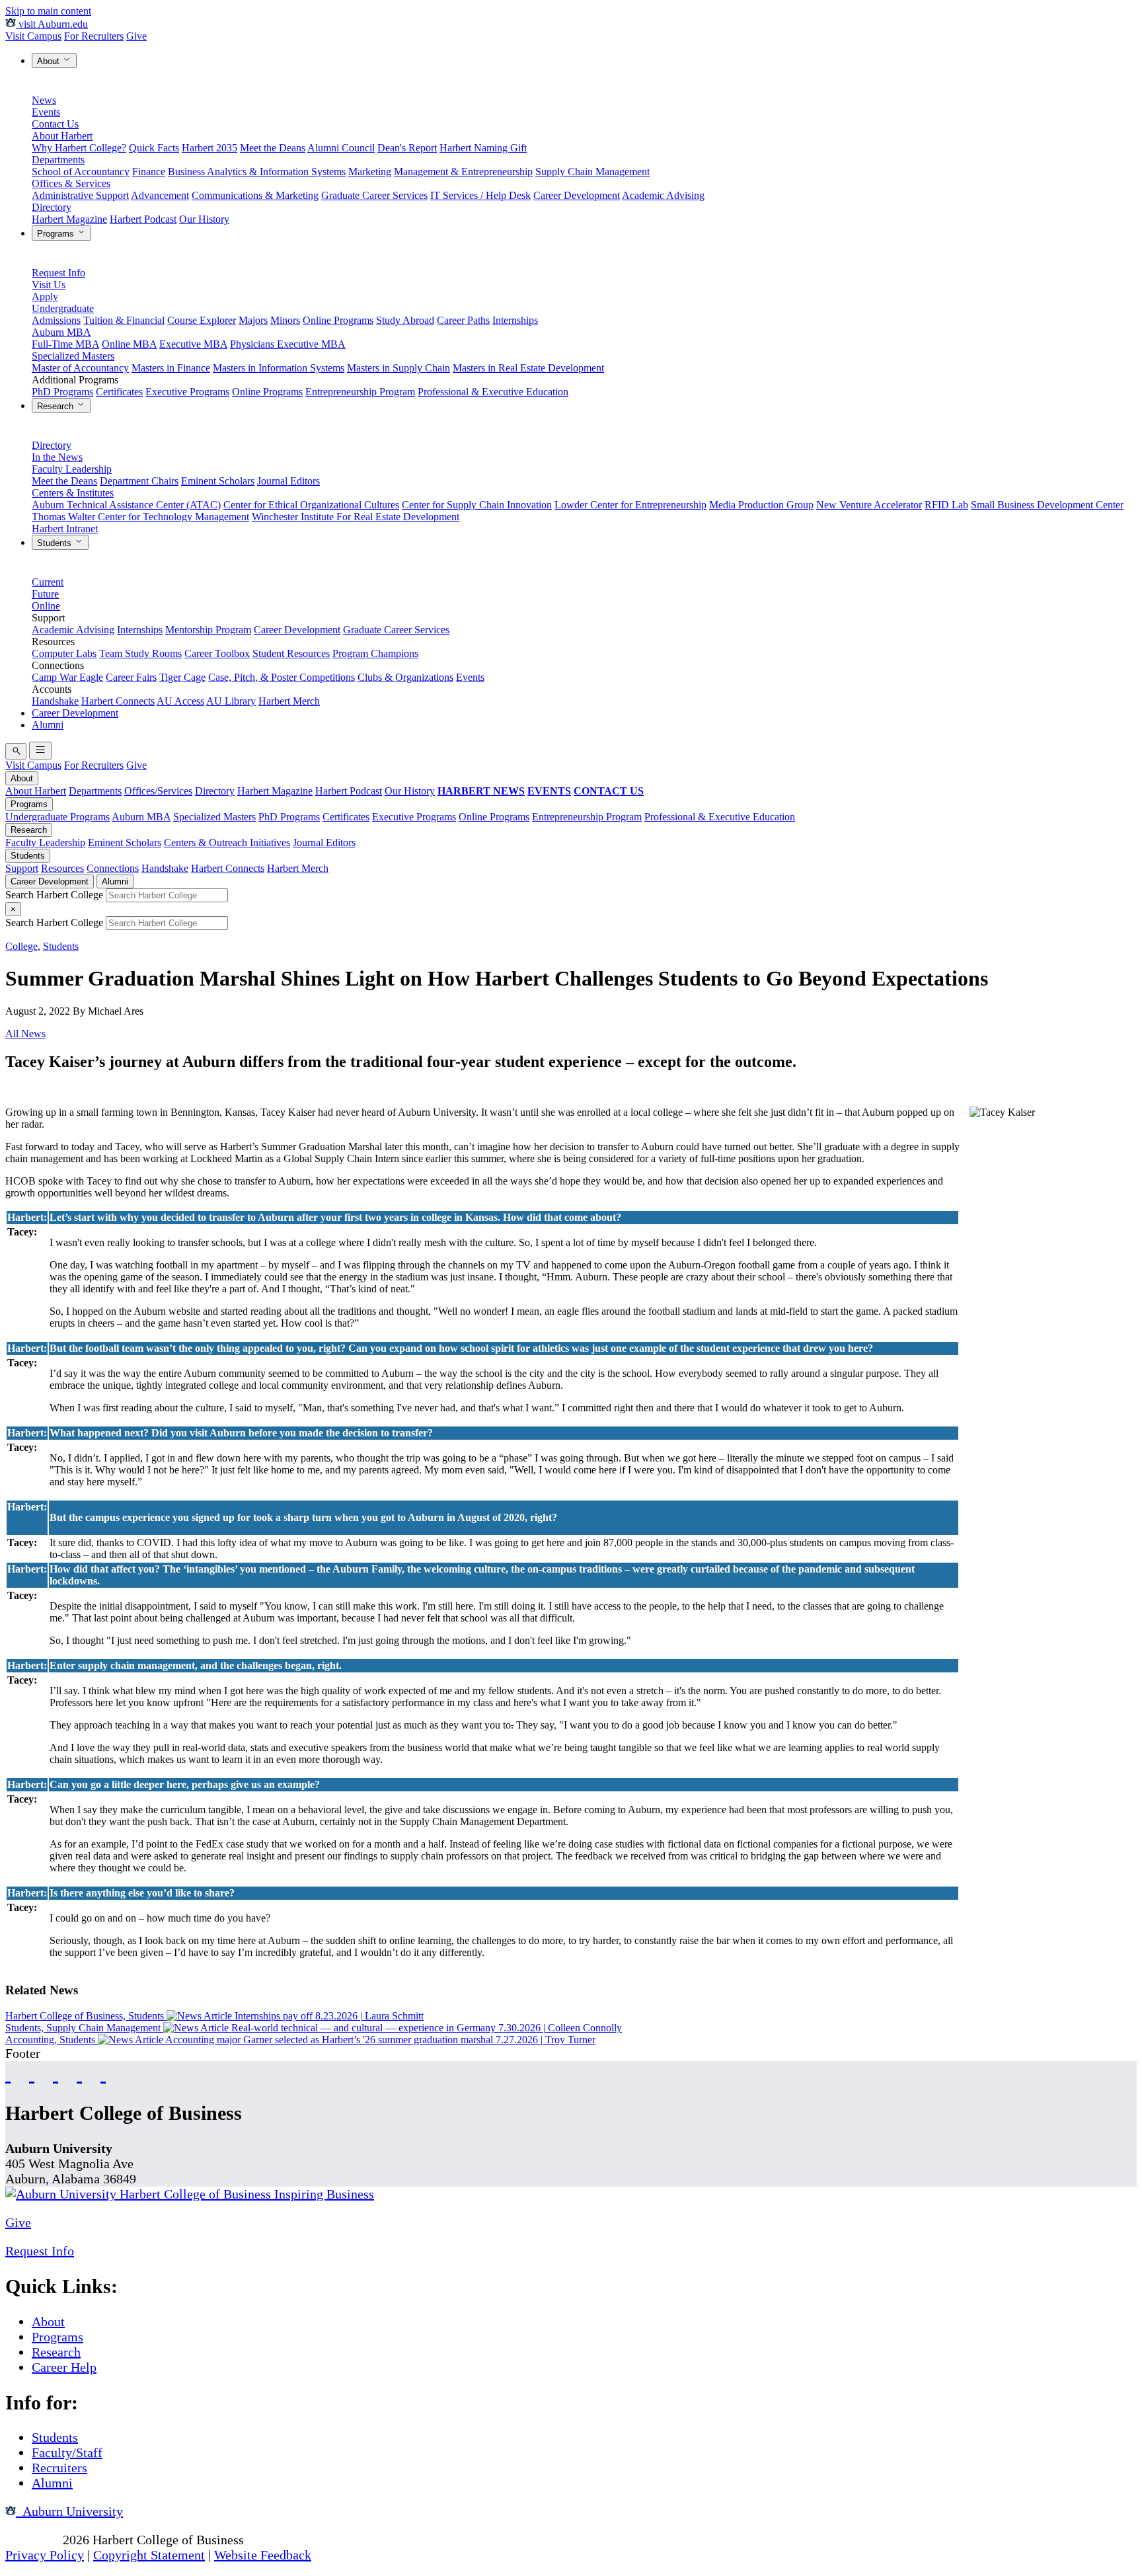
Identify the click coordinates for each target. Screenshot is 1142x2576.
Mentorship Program (208, 630)
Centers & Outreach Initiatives (227, 842)
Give (136, 36)
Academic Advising (663, 195)
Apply (45, 296)
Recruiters (59, 2468)
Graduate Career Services (374, 195)
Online (46, 606)
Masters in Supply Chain (399, 368)
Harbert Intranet (65, 528)
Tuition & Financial (124, 320)
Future (45, 594)
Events (46, 112)
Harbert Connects (118, 701)
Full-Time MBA (65, 344)
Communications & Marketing (255, 195)
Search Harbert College (56, 895)
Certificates (119, 392)
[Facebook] (8, 2073)
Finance (149, 172)
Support (22, 868)
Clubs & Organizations (405, 677)
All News (25, 1034)
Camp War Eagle (67, 677)
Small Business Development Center (1047, 505)
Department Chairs (139, 481)
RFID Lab (946, 505)
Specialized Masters (73, 356)
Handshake (55, 701)
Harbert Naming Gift (483, 148)
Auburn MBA (61, 332)
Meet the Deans (273, 148)
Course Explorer (202, 320)
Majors (253, 320)
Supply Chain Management (592, 172)
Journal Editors (288, 481)
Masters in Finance (171, 368)
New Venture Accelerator (869, 505)
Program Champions (375, 653)
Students (56, 543)
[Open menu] (40, 751)
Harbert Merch (289, 701)
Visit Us (49, 285)
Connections (113, 868)
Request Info (58, 273)
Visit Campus (33, 36)
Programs (57, 234)
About (50, 61)
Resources (62, 868)
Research (57, 406)
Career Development (577, 195)
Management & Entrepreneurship (463, 172)
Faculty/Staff (67, 2452)
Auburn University (69, 2511)
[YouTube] (32, 2073)
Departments (58, 160)
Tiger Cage (182, 677)
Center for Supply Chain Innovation (477, 505)
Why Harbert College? (79, 148)
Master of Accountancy (80, 368)
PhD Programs (62, 392)
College (21, 946)
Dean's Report (407, 148)
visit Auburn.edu (52, 24)
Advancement (160, 195)
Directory (52, 207)
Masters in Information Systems (279, 368)
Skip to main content (48, 11)
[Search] (16, 751)
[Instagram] (56, 2073)
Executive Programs (187, 392)
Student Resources (291, 653)
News (44, 100)
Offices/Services (158, 791)
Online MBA (129, 344)
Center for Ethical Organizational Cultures (311, 505)
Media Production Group (761, 505)
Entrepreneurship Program (360, 392)
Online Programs (338, 320)
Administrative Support (80, 195)
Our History (204, 219)
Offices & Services (71, 183)
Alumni (48, 725)
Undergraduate (63, 308)
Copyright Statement (149, 2555)
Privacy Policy (45, 2555)
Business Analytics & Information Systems (257, 172)
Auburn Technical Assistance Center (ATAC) (126, 505)
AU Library (231, 701)
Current (48, 582)
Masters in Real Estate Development (528, 368)
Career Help (64, 2367)
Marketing (370, 172)
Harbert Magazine (69, 219)
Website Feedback (263, 2555)
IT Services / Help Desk (480, 195)
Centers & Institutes (73, 493)
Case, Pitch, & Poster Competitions (282, 677)
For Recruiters (94, 36)
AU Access (180, 701)
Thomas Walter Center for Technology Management (140, 517)
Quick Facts (154, 148)
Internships (515, 320)
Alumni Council (341, 148)
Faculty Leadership (72, 469)
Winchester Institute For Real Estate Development (356, 517)
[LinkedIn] (103, 2073)
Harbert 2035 (209, 148)
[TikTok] (79, 2073)
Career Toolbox (217, 653)
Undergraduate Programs (57, 817)
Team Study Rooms (140, 653)
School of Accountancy (81, 172)
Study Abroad (405, 320)
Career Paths (463, 320)
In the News (57, 457)
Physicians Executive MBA (288, 344)
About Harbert (62, 136)
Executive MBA (193, 344)
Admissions (56, 320)
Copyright (32, 2540)
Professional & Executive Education (493, 392)
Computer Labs (64, 653)
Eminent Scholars (218, 481)
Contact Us (55, 124)
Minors (285, 320)
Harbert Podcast (143, 219)
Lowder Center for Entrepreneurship (630, 505)
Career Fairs (131, 677)
